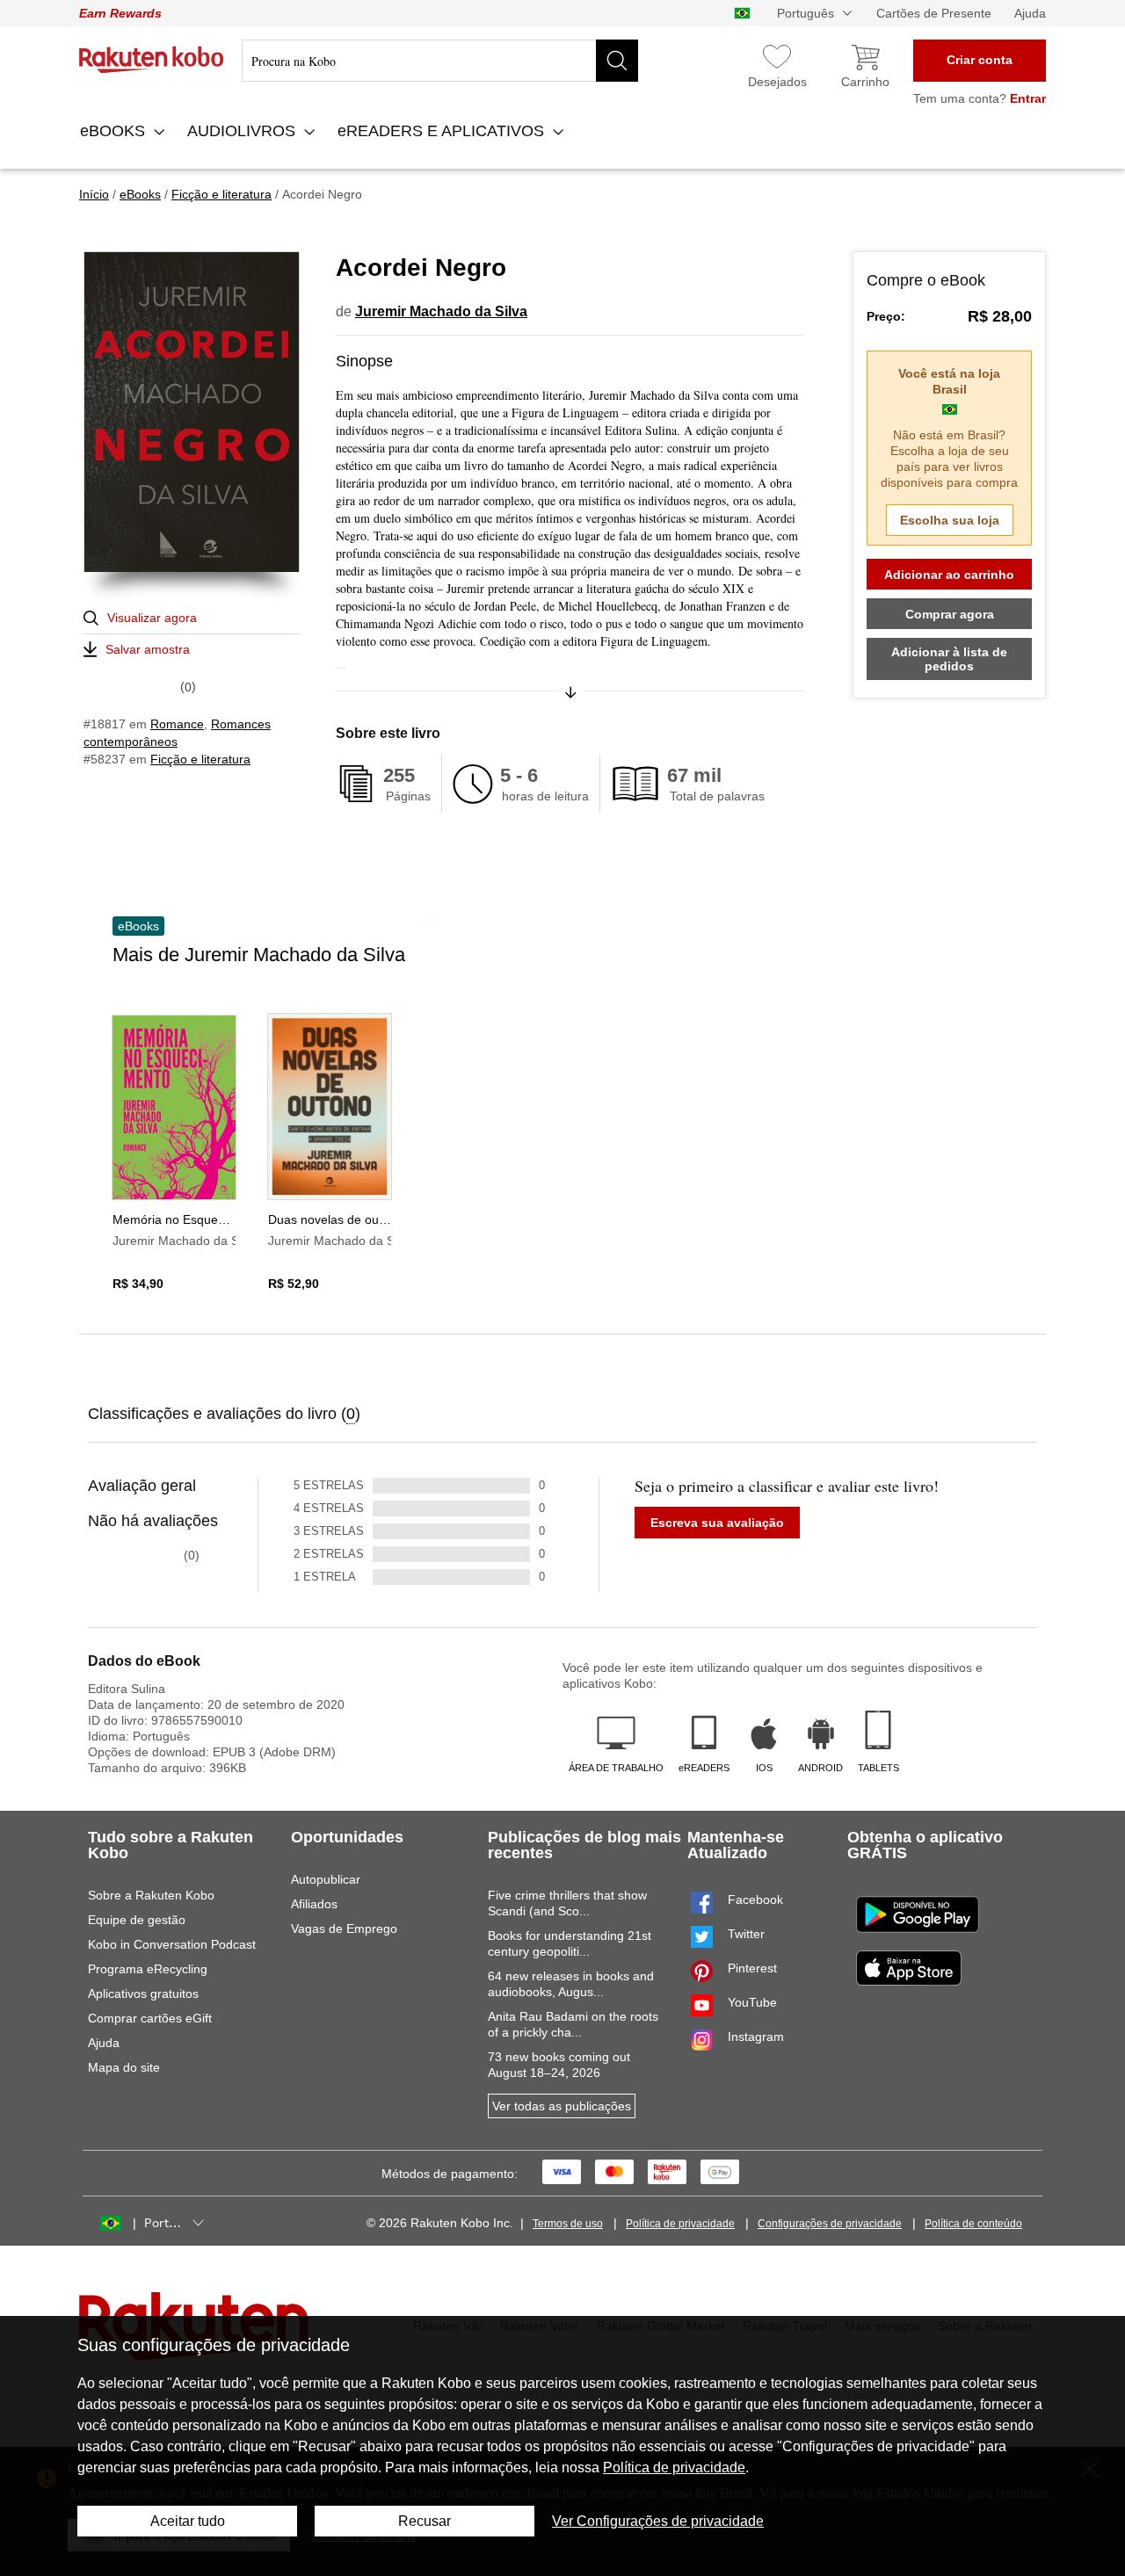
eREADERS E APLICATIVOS (443, 131)
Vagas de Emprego (344, 1928)
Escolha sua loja (950, 520)
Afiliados (314, 1904)
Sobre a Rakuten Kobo (151, 1895)
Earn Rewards (120, 13)
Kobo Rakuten (152, 60)
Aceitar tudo (188, 2521)
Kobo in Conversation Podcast (172, 1944)
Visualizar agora (152, 618)
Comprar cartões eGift (150, 2018)
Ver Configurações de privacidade (658, 2521)
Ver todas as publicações (562, 2106)
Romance (177, 724)
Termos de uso (568, 2224)
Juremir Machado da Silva (441, 311)
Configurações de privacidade (830, 2224)
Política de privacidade (680, 2224)
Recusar (425, 2521)
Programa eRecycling (148, 1969)
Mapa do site (124, 2067)
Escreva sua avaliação (717, 1523)
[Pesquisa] (617, 61)
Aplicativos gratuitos (143, 1994)
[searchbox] (440, 61)
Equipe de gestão (137, 1920)
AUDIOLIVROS (243, 131)
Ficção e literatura (200, 759)
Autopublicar (326, 1879)
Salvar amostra (148, 649)
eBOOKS (115, 131)
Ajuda (1030, 13)
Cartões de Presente (934, 13)
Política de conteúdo (973, 2224)
